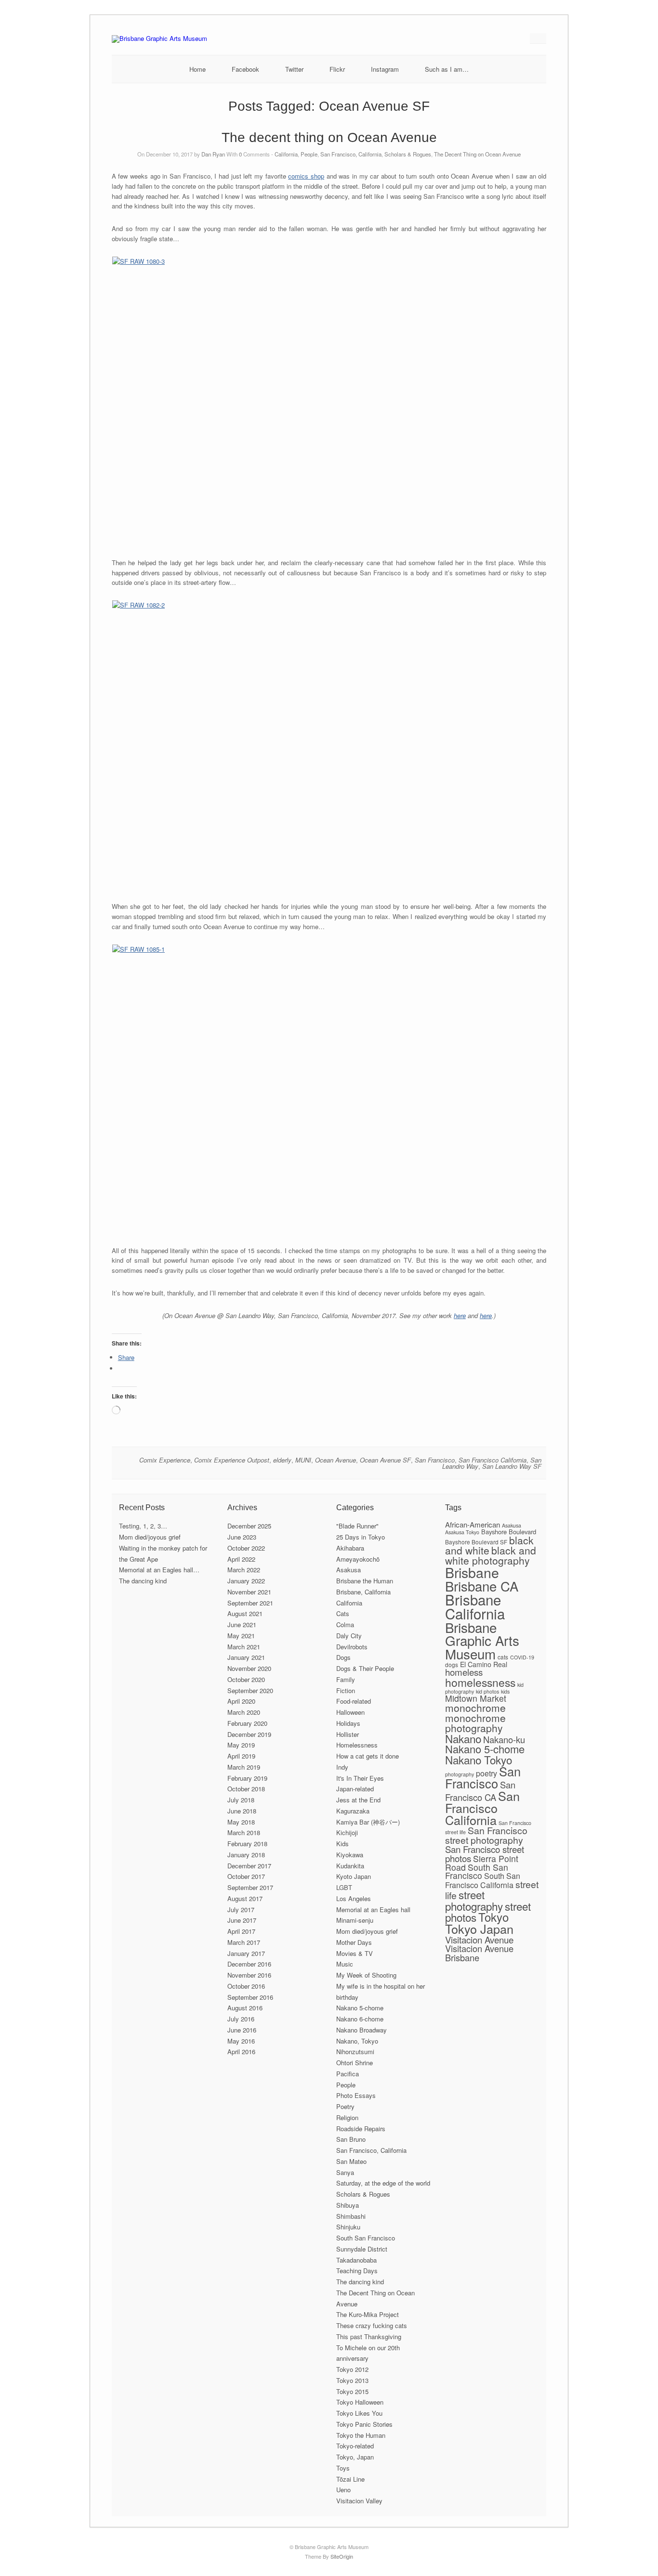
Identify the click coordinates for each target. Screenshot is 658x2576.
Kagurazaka (353, 1811)
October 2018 (246, 1789)
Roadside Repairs (361, 2129)
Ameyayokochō (358, 1559)
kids (505, 1691)
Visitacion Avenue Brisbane (479, 1953)
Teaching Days (357, 2271)
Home (197, 69)
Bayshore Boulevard (509, 1532)
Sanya (345, 2172)
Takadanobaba (356, 2260)
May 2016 (241, 2041)
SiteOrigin (342, 2556)
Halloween (350, 1712)
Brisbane (472, 1572)
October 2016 (246, 1986)
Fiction (346, 1690)
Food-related (354, 1701)
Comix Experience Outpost (232, 1460)
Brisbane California (475, 1606)
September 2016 (250, 1997)
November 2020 (249, 1668)
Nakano (463, 1738)
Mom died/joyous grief (150, 1537)
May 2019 (241, 1745)
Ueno (343, 2490)
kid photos (487, 1691)
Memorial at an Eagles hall (373, 1909)
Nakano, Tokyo (357, 2041)
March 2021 (244, 1647)
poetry (487, 1773)
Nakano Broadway (362, 2030)
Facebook (245, 69)
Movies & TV (355, 1953)
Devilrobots (352, 1647)
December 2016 (249, 1964)
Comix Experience (165, 1460)
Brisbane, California (363, 1592)
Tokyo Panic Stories (364, 2424)
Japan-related (355, 1789)
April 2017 (241, 1931)
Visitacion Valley (359, 2501)
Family (346, 1679)
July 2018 (241, 1800)
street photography (474, 1900)
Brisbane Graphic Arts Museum (482, 1640)
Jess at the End (358, 1800)
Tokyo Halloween (360, 2402)
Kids (342, 1844)
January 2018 (246, 1855)
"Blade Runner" (357, 1526)
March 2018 (244, 1832)
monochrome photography (475, 1723)
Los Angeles (354, 1898)
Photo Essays (356, 2095)
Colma (345, 1625)
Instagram (385, 69)
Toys (343, 2468)
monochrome (475, 1708)
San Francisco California (493, 1460)
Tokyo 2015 (352, 2391)
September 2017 (250, 1887)
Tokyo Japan (479, 1929)
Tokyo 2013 (352, 2380)
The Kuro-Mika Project (368, 2314)
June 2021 (242, 1625)
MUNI (303, 1460)
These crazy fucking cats (372, 2325)
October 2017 (246, 1876)
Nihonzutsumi (355, 2052)
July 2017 (241, 1909)
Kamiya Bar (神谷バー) (368, 1822)
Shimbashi (351, 2216)
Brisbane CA (482, 1586)
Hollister (348, 1734)
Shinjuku (348, 2227)
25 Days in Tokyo (361, 1537)
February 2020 (247, 1723)
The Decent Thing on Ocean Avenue (477, 154)
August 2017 (245, 1898)
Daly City (349, 1636)
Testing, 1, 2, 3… (143, 1526)
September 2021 (250, 1603)
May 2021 (241, 1636)
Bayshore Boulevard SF (476, 1542)
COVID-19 (522, 1657)
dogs (452, 1664)
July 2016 (241, 2019)
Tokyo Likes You (359, 2413)
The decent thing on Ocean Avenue (329, 137)
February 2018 (247, 1844)
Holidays (348, 1723)
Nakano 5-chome (360, 2008)
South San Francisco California (483, 1880)
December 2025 (249, 1526)
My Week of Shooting (366, 1975)
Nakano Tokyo (479, 1760)
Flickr (337, 69)
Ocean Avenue (336, 1460)
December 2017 (249, 1866)
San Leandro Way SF (512, 1466)
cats (503, 1657)
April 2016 (241, 2052)
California (286, 154)
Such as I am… (447, 69)
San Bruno (351, 2139)
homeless (464, 1672)
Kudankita (350, 1866)
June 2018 (242, 1811)
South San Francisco (366, 2238)
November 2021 (249, 1592)
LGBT (344, 1887)
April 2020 (241, 1701)
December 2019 (249, 1734)
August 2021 (245, 1613)
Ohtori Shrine (355, 2063)
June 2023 (242, 1537)
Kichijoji (347, 1832)
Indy (342, 1767)
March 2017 (244, 1942)
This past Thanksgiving (369, 2337)
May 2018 (241, 1822)
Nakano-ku (504, 1739)
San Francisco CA (480, 1791)
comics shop (306, 176)
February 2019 (247, 1778)
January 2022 (246, 1581)
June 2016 (242, 2030)
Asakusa (349, 1570)
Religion (347, 2117)
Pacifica (348, 2074)
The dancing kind (143, 1581)
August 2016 (245, 2008)
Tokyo (493, 1917)
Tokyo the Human (361, 2435)
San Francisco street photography (486, 1835)
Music (345, 1964)
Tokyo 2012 (352, 2369)
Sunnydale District (362, 2249)
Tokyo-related (355, 2446)
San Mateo (351, 2161)
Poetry (345, 2106)
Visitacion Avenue (479, 1939)
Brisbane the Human (365, 1581)
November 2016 (249, 1975)
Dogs (343, 1657)
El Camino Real (484, 1664)
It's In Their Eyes (360, 1778)
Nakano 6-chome (360, 2019)
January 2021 (246, 1657)
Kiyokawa (350, 1855)
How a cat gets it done (368, 1756)
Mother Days (354, 1942)
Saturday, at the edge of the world (383, 2183)
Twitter (294, 69)
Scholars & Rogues (408, 154)
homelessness (480, 1682)
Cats (343, 1613)
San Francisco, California (351, 154)
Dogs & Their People (365, 1668)
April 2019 (241, 1756)
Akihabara (350, 1548)
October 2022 (246, 1548)
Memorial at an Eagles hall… (159, 1570)
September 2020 (250, 1690)
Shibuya (348, 2205)
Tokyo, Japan (355, 2457)
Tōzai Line (350, 2479)
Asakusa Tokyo (462, 1532)
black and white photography (491, 1555)
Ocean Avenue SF (385, 1460)
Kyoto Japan (354, 1876)
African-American (473, 1524)
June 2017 (242, 1920)
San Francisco (435, 1460)
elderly (282, 1460)
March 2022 (244, 1570)
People (309, 154)
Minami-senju (355, 1920)
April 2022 (241, 1559)
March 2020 (244, 1712)
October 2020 (246, 1679)
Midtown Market (476, 1698)
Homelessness (357, 1745)
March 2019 (244, 1767)
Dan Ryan (213, 154)
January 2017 (246, 1953)
